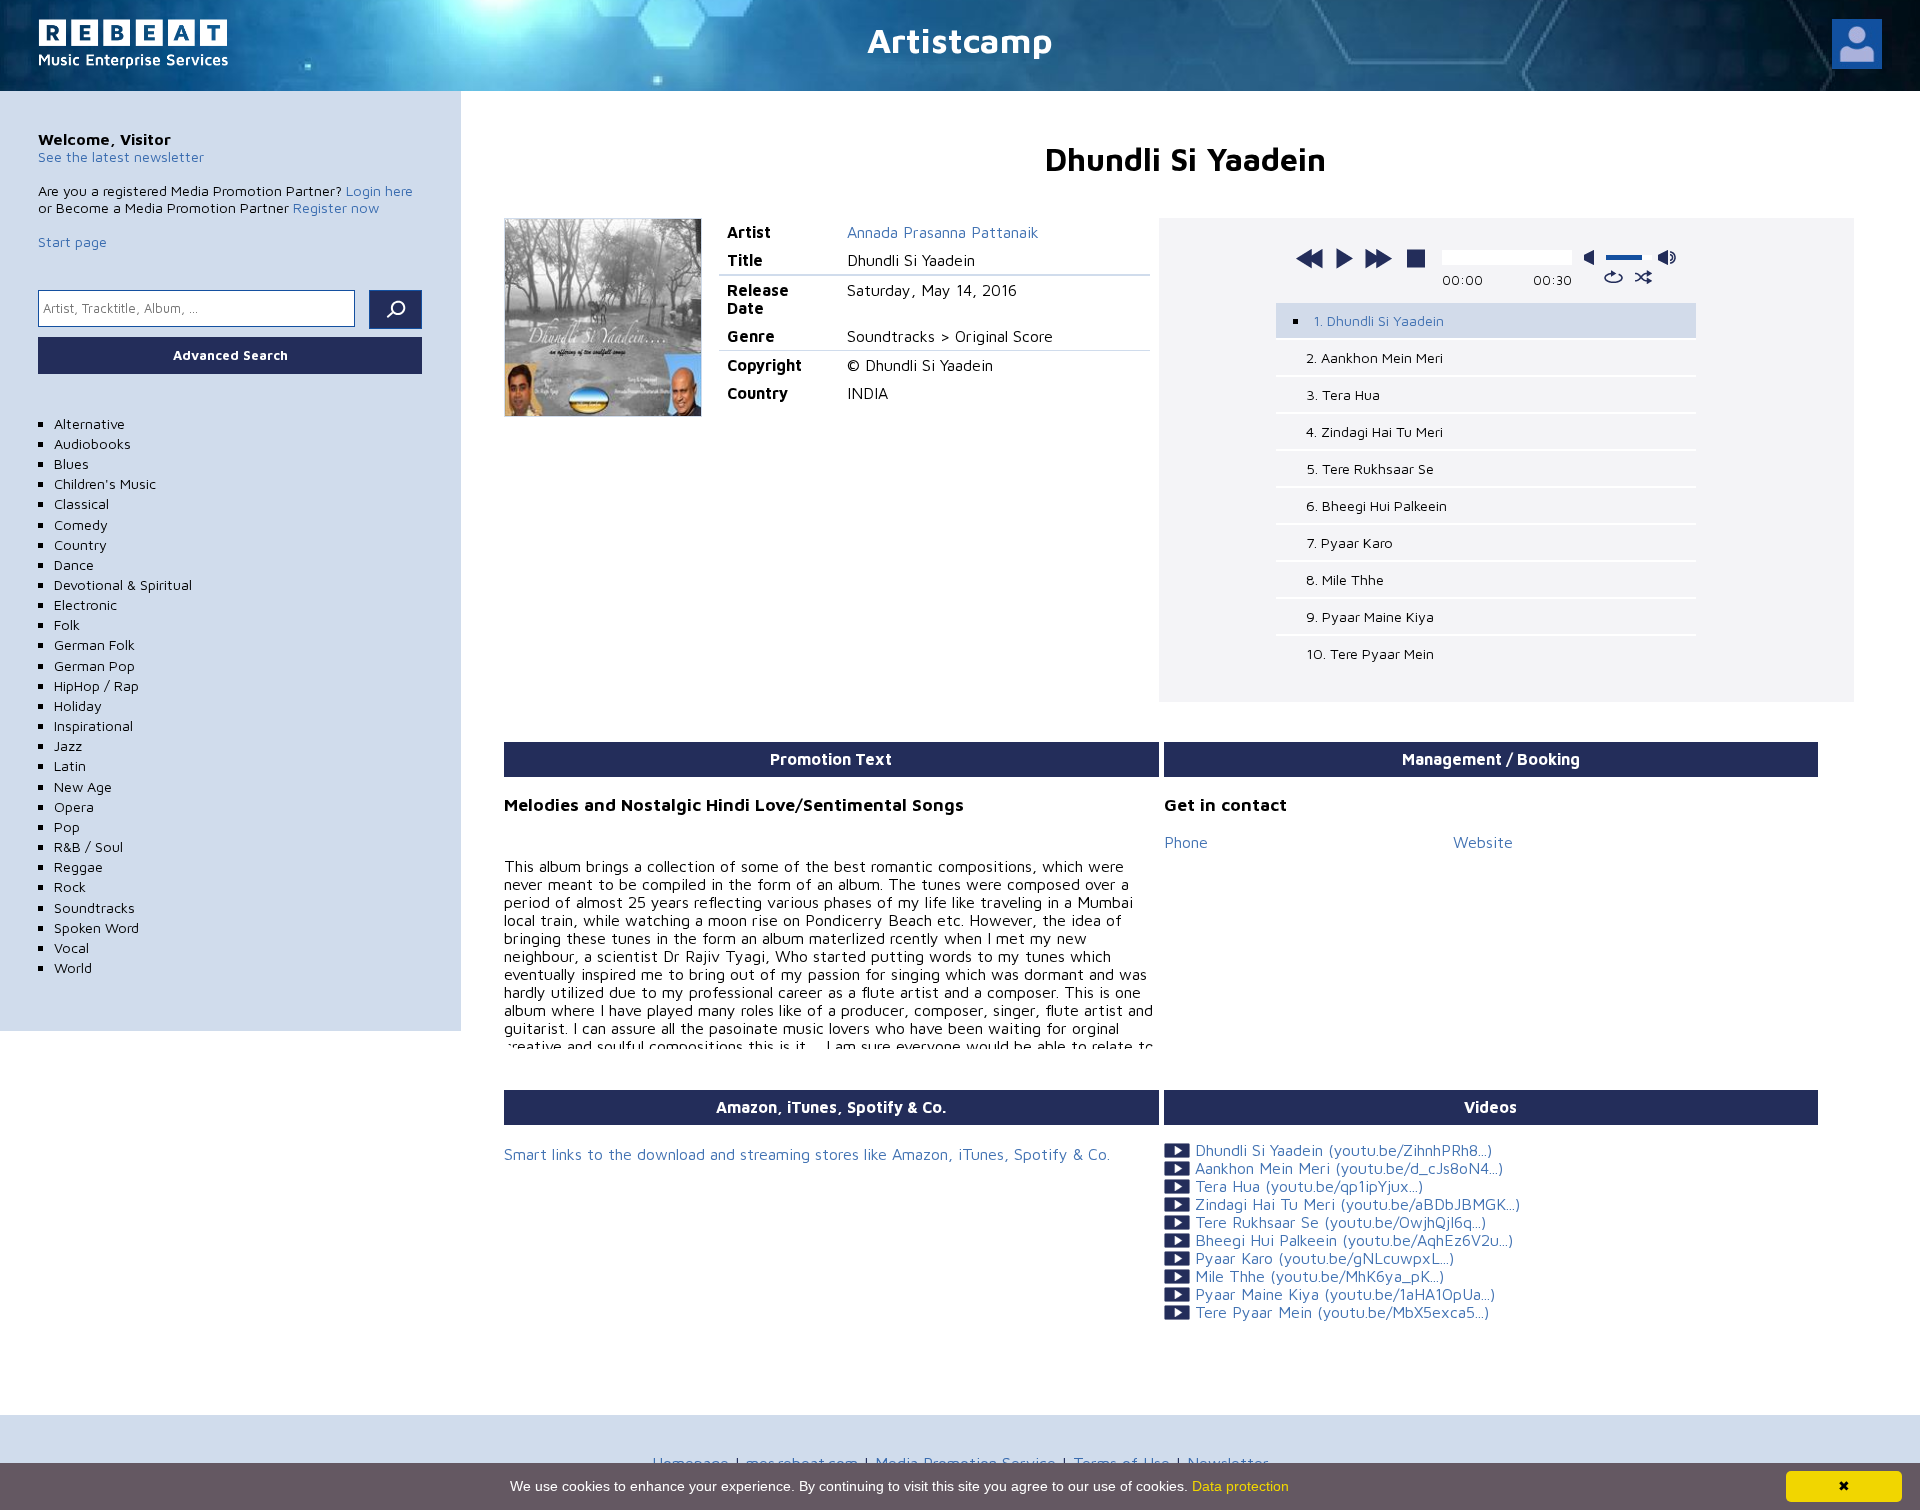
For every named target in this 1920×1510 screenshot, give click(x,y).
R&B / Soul (88, 846)
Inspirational (93, 725)
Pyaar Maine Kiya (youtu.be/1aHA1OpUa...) (1345, 1294)
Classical (81, 503)
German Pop (94, 665)
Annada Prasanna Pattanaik (943, 232)
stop (1416, 258)
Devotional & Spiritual (123, 584)
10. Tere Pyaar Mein (1370, 653)
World (73, 967)
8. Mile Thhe (1345, 579)
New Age (83, 786)
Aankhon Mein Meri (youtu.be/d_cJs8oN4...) (1349, 1168)
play (1344, 258)
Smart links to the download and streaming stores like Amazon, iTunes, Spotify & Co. (807, 1154)
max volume (1667, 257)
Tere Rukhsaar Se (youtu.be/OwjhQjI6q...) (1340, 1222)
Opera (74, 806)
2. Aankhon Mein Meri (1374, 357)
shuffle (1643, 277)
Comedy (81, 524)
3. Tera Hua (1343, 394)
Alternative (89, 423)
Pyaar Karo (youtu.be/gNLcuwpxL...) (1324, 1258)
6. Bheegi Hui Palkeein (1376, 505)
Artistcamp (960, 39)
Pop (67, 826)
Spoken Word (96, 927)
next (1378, 258)
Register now (336, 207)
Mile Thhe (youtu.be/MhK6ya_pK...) (1319, 1276)
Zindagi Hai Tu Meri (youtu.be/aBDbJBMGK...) (1357, 1204)
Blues (71, 463)
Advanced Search (230, 355)
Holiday (78, 705)
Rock (70, 886)
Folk (67, 624)
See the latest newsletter (121, 156)
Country (80, 544)
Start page (72, 241)
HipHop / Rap (96, 685)
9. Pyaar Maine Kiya (1370, 616)
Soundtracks (94, 907)
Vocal (71, 947)
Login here (379, 190)
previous (1310, 258)
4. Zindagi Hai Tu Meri (1374, 431)
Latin (70, 765)
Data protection (1240, 1486)
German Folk (94, 644)
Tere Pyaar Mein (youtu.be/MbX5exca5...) (1342, 1312)
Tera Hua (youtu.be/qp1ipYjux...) (1309, 1186)
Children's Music (105, 483)
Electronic (85, 604)
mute (1593, 257)
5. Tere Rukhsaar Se (1370, 468)
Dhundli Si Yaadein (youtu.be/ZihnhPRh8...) (1343, 1150)
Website (1483, 842)
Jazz (68, 745)
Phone (1186, 842)
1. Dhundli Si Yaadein (1378, 320)
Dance (74, 564)
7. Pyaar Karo (1349, 542)
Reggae (78, 866)
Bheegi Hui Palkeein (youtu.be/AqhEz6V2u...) (1354, 1240)
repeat (1613, 277)
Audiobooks (92, 443)
